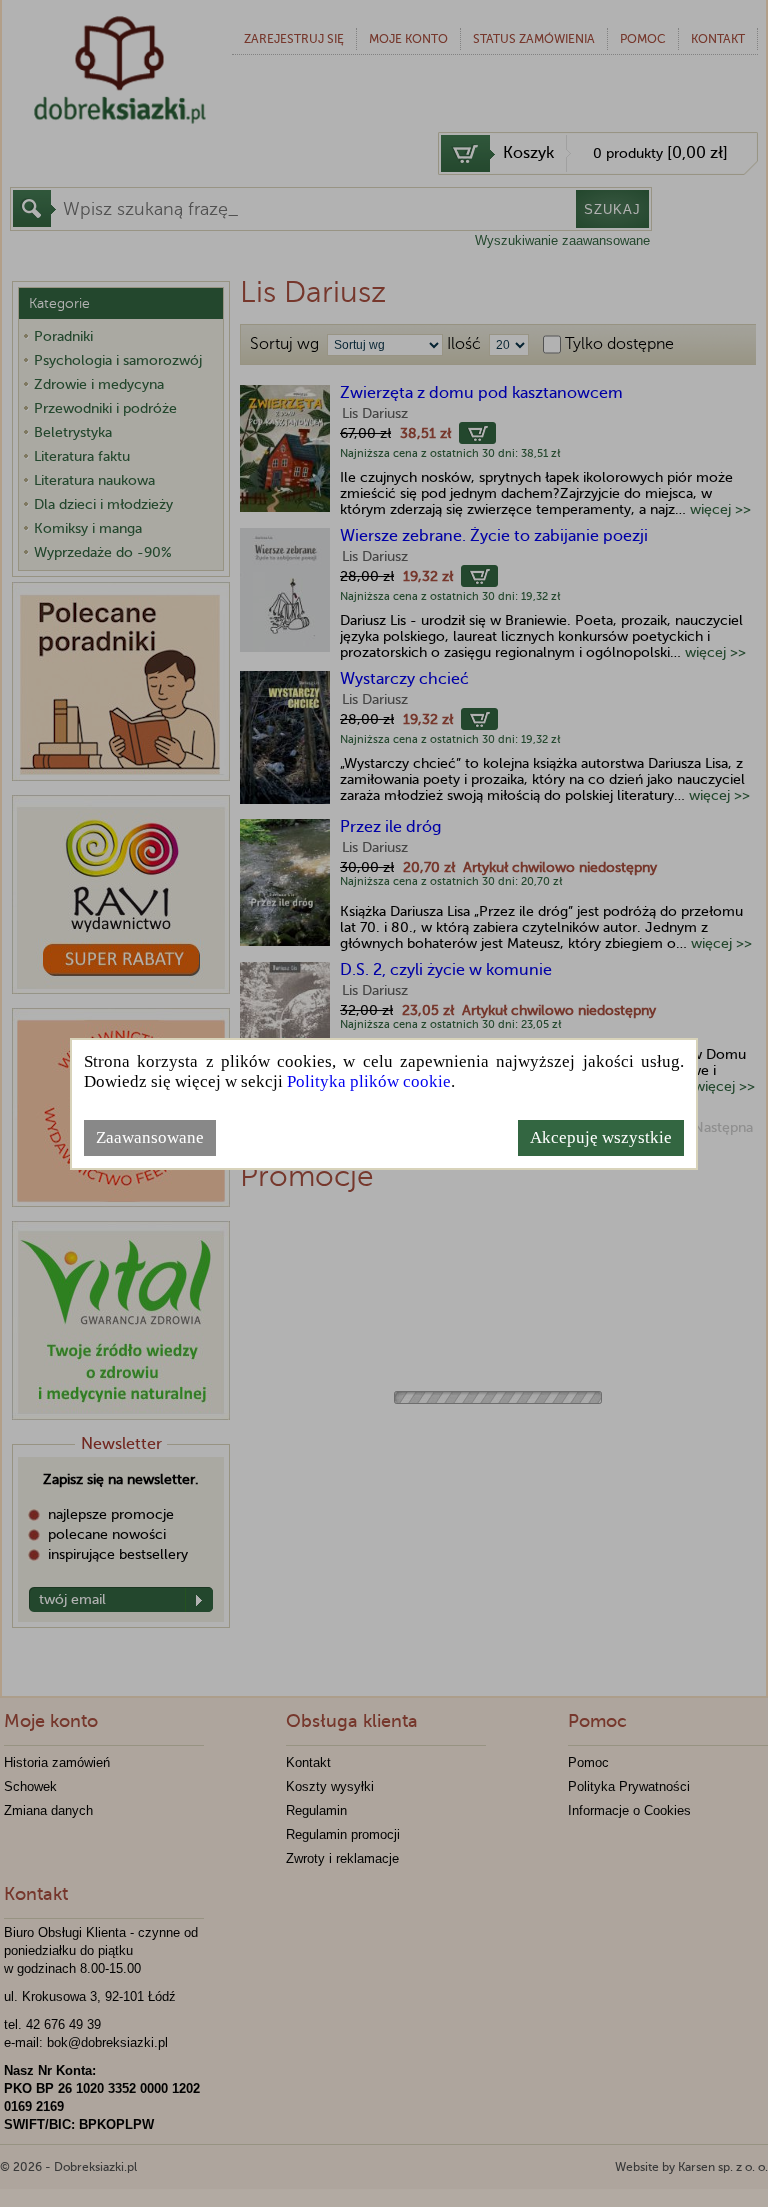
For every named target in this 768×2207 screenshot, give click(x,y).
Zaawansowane (150, 1137)
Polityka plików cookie (369, 1081)
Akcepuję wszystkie (601, 1137)
